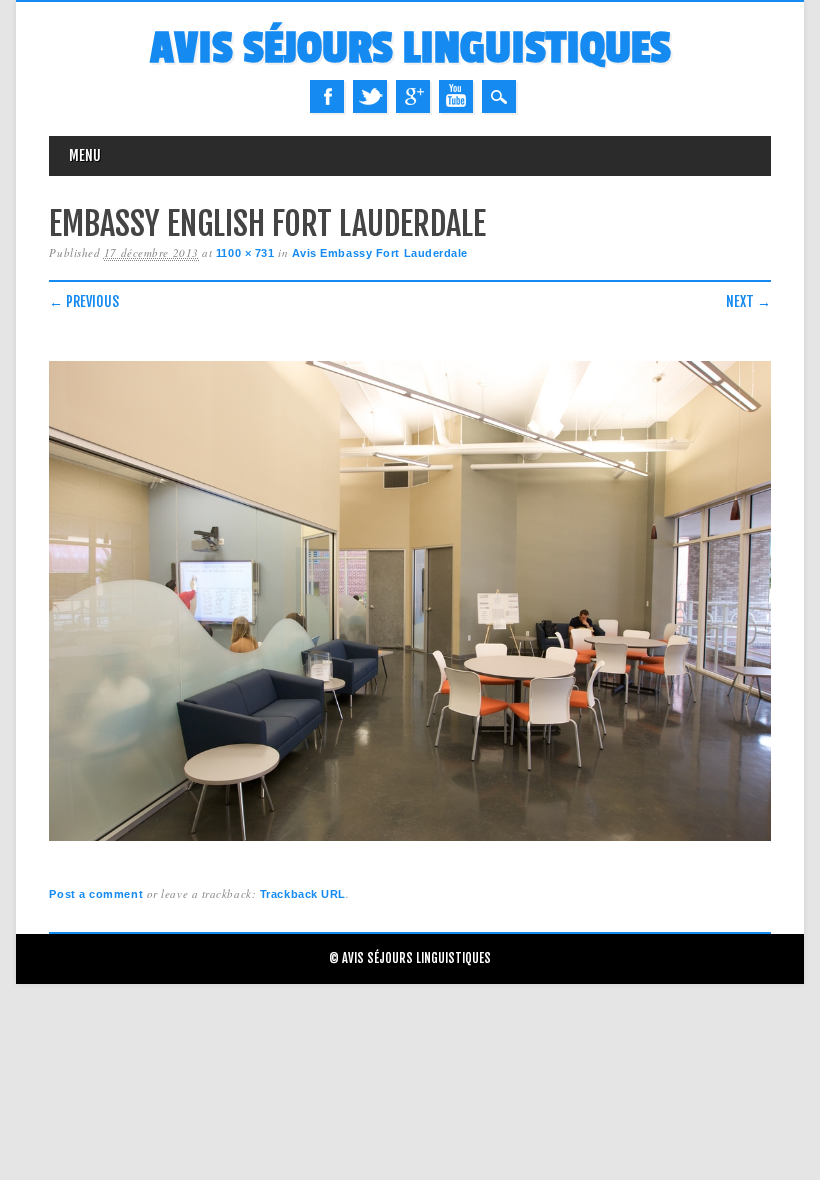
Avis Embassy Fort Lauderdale (380, 253)
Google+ (413, 96)
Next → (748, 301)
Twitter (370, 96)
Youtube (456, 96)
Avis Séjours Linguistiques (410, 48)
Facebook (327, 96)
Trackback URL (303, 894)
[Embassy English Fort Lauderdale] (409, 841)
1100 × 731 (245, 253)
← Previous (84, 301)
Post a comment (96, 894)
